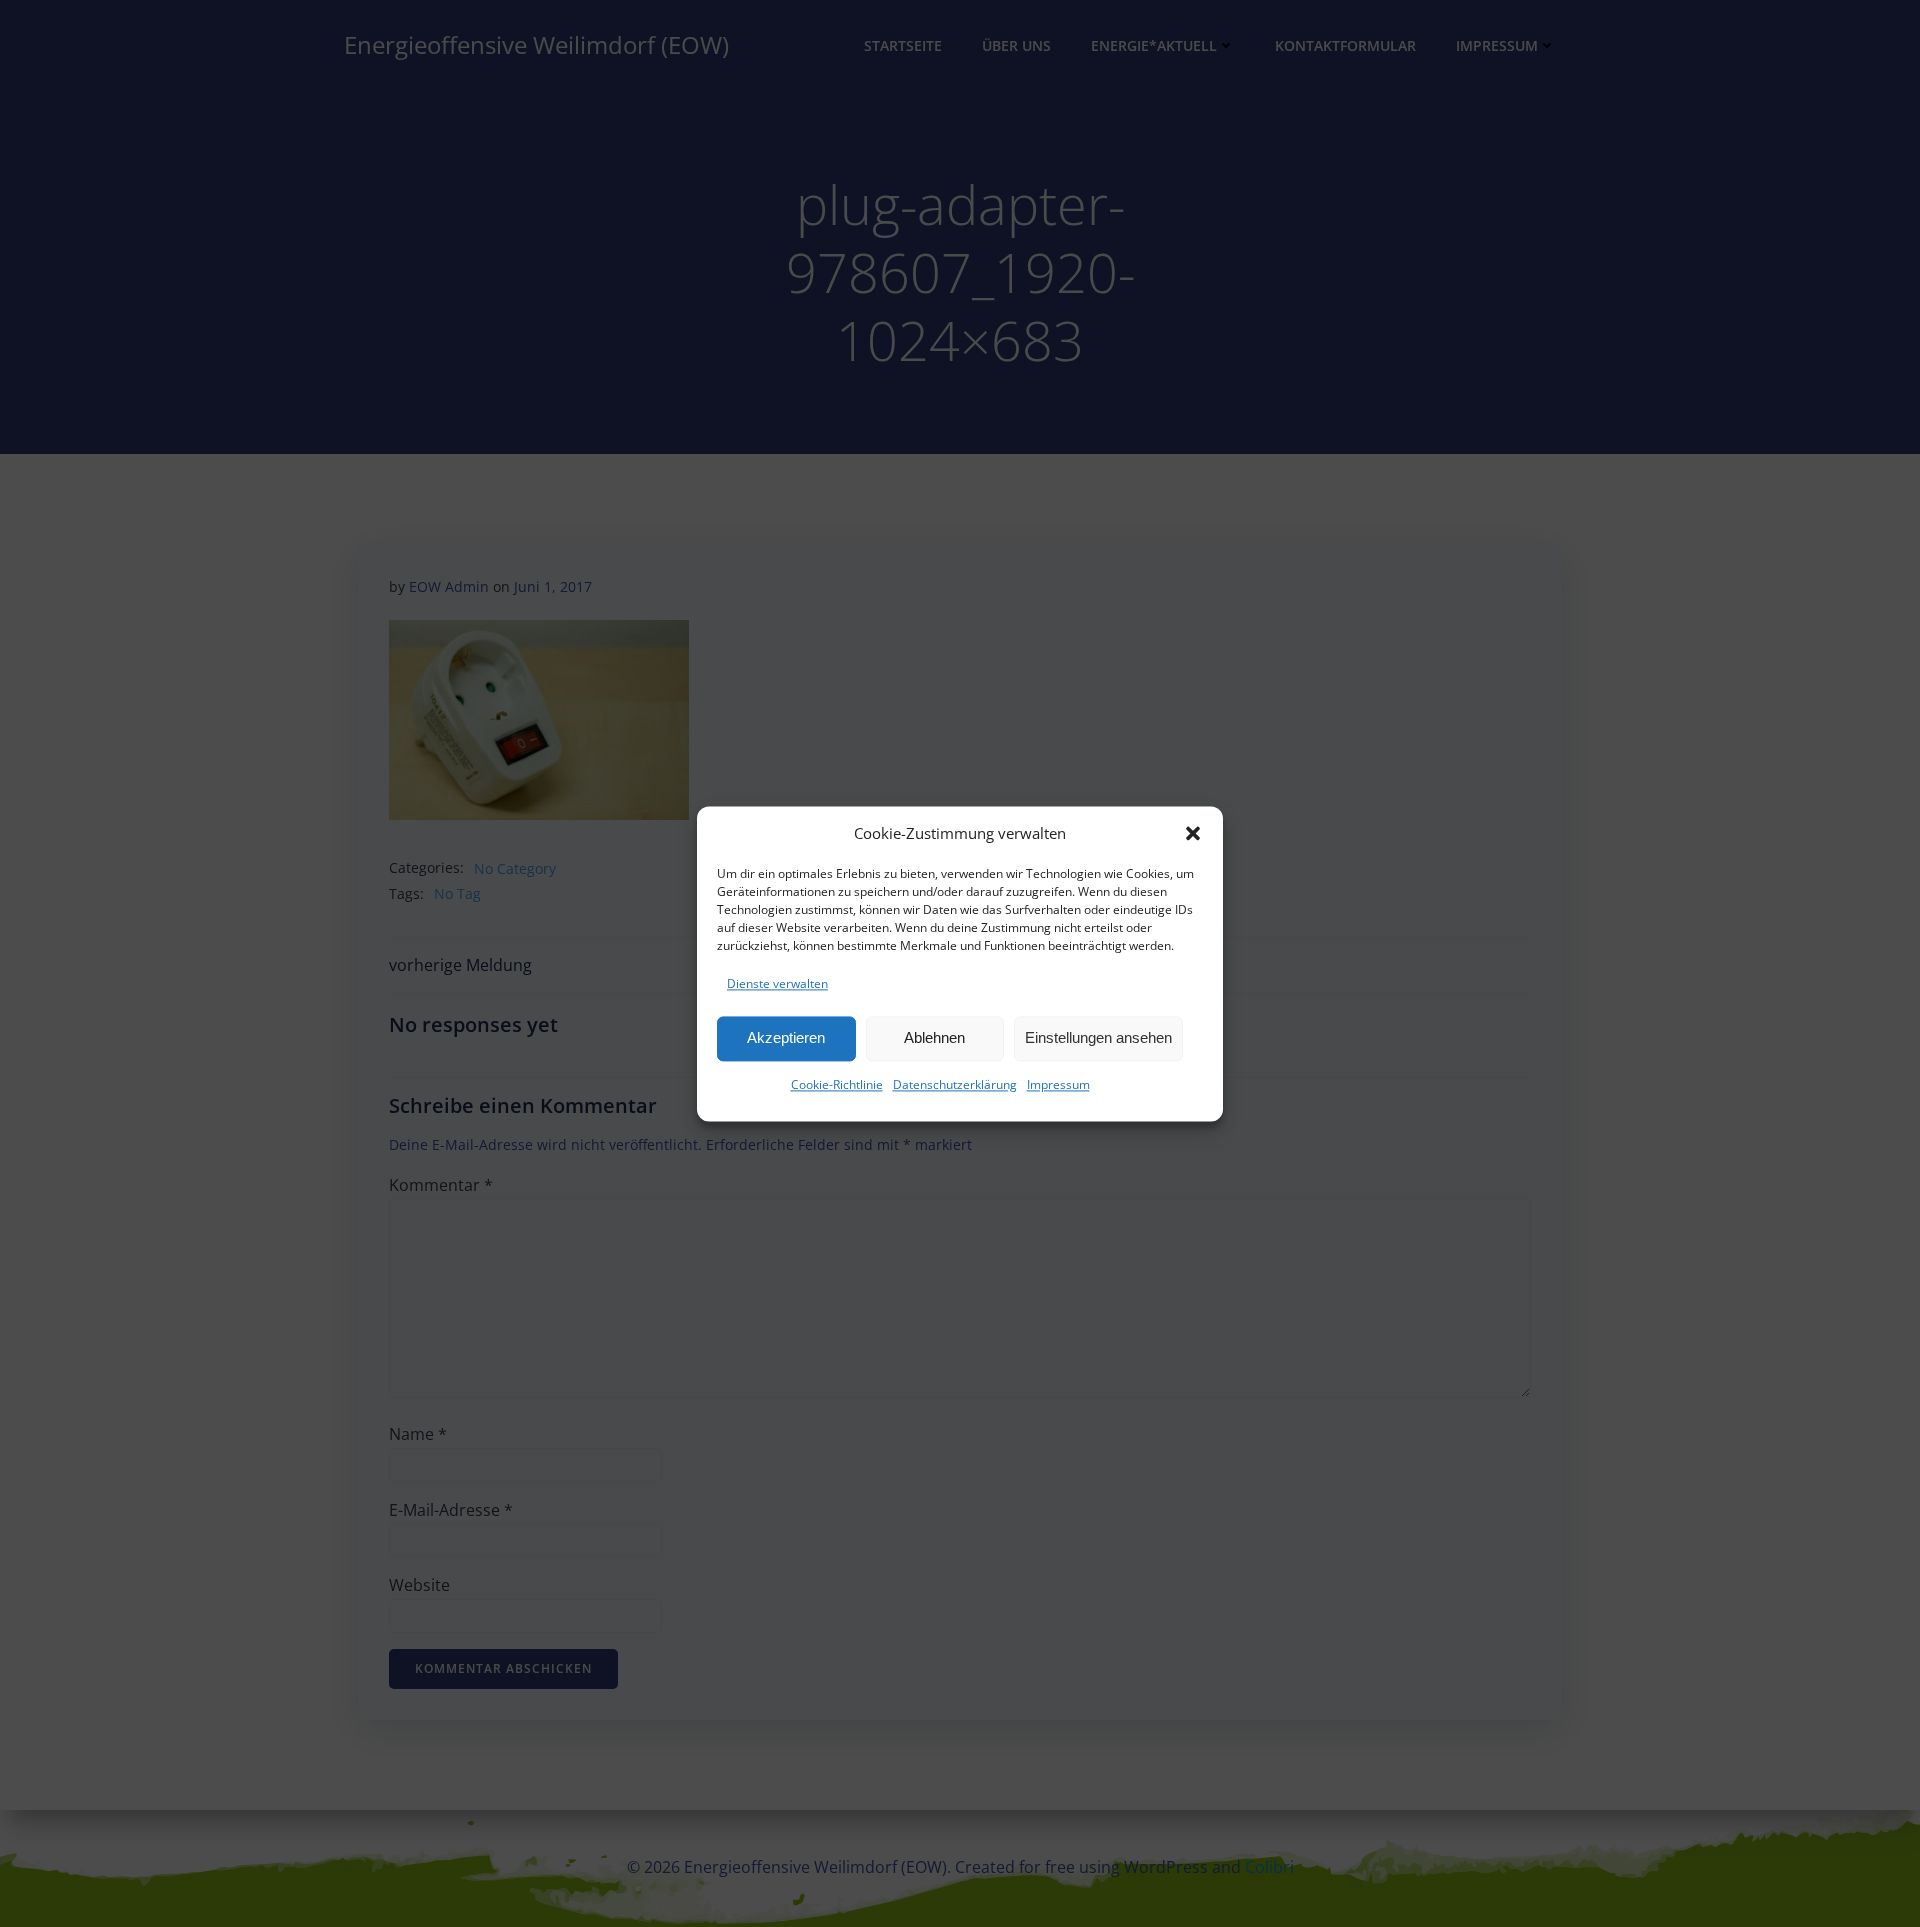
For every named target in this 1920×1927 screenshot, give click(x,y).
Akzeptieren (786, 1037)
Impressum (1058, 1084)
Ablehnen (934, 1037)
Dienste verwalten (777, 983)
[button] (1193, 833)
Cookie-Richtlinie (837, 1084)
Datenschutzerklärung (955, 1084)
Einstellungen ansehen (1098, 1037)
